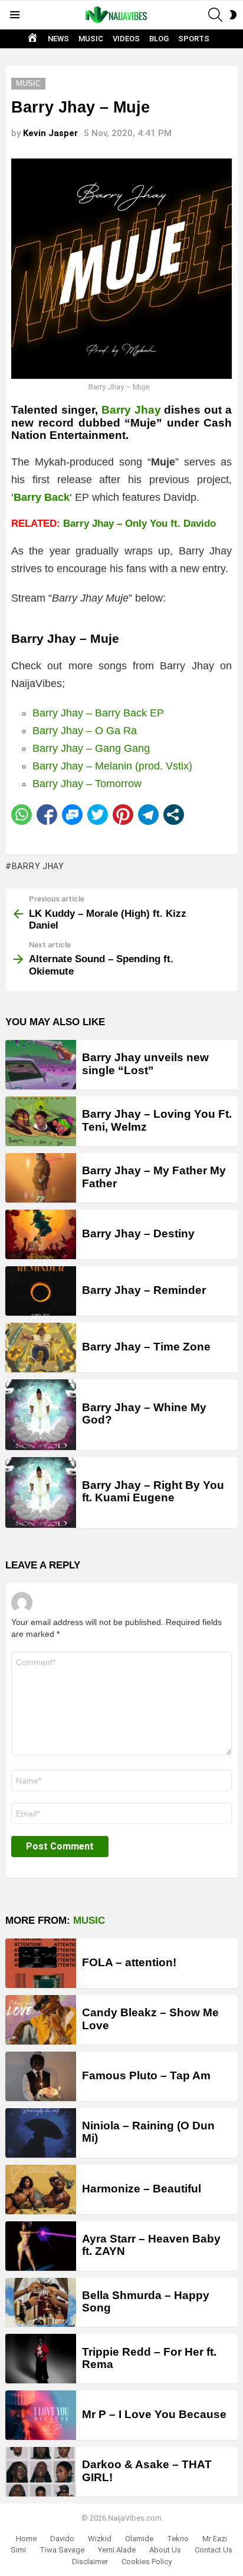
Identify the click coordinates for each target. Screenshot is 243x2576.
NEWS (58, 39)
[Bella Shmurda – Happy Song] (41, 2303)
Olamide (139, 2539)
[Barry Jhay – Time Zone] (41, 1348)
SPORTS (194, 39)
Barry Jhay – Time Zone (146, 1347)
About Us (165, 2550)
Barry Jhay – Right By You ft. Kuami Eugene (153, 1491)
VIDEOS (126, 39)
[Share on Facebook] (47, 815)
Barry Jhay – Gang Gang (91, 748)
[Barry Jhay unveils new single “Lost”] (41, 1065)
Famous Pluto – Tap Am (146, 2075)
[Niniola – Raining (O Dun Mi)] (41, 2133)
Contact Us (214, 2550)
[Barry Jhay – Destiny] (41, 1234)
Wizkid (100, 2539)
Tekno (178, 2539)
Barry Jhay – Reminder (144, 1290)
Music (89, 1921)
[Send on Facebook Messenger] (72, 815)
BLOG (159, 39)
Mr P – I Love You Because (154, 2414)
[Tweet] (98, 815)
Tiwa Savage (62, 2550)
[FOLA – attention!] (41, 1963)
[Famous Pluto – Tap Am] (41, 2076)
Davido (62, 2539)
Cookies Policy (147, 2562)
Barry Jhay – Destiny (138, 1233)
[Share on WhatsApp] (22, 815)
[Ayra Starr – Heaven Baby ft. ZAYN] (41, 2246)
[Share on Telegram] (148, 815)
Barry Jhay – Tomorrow (87, 784)
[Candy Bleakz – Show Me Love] (41, 2020)
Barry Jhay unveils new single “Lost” (145, 1064)
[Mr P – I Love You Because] (41, 2415)
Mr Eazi (215, 2539)
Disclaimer (90, 2562)
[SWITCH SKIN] (233, 15)
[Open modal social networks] (174, 815)
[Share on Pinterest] (123, 815)
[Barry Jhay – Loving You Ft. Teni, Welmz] (41, 1121)
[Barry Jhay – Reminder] (41, 1291)
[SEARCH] (215, 15)
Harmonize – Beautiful (142, 2189)
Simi (18, 2550)
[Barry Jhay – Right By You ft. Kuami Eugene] (41, 1492)
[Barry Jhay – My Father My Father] (41, 1178)
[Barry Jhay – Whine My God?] (41, 1415)
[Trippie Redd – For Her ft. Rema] (41, 2359)
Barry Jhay (131, 410)
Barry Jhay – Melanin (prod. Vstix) (112, 766)
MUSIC (91, 39)
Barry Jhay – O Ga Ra (85, 731)
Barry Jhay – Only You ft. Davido (139, 524)
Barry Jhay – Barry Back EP (98, 713)
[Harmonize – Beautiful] (41, 2189)
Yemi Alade (117, 2550)
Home (26, 2539)
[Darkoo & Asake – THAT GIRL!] (41, 2472)
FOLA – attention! (129, 1962)
